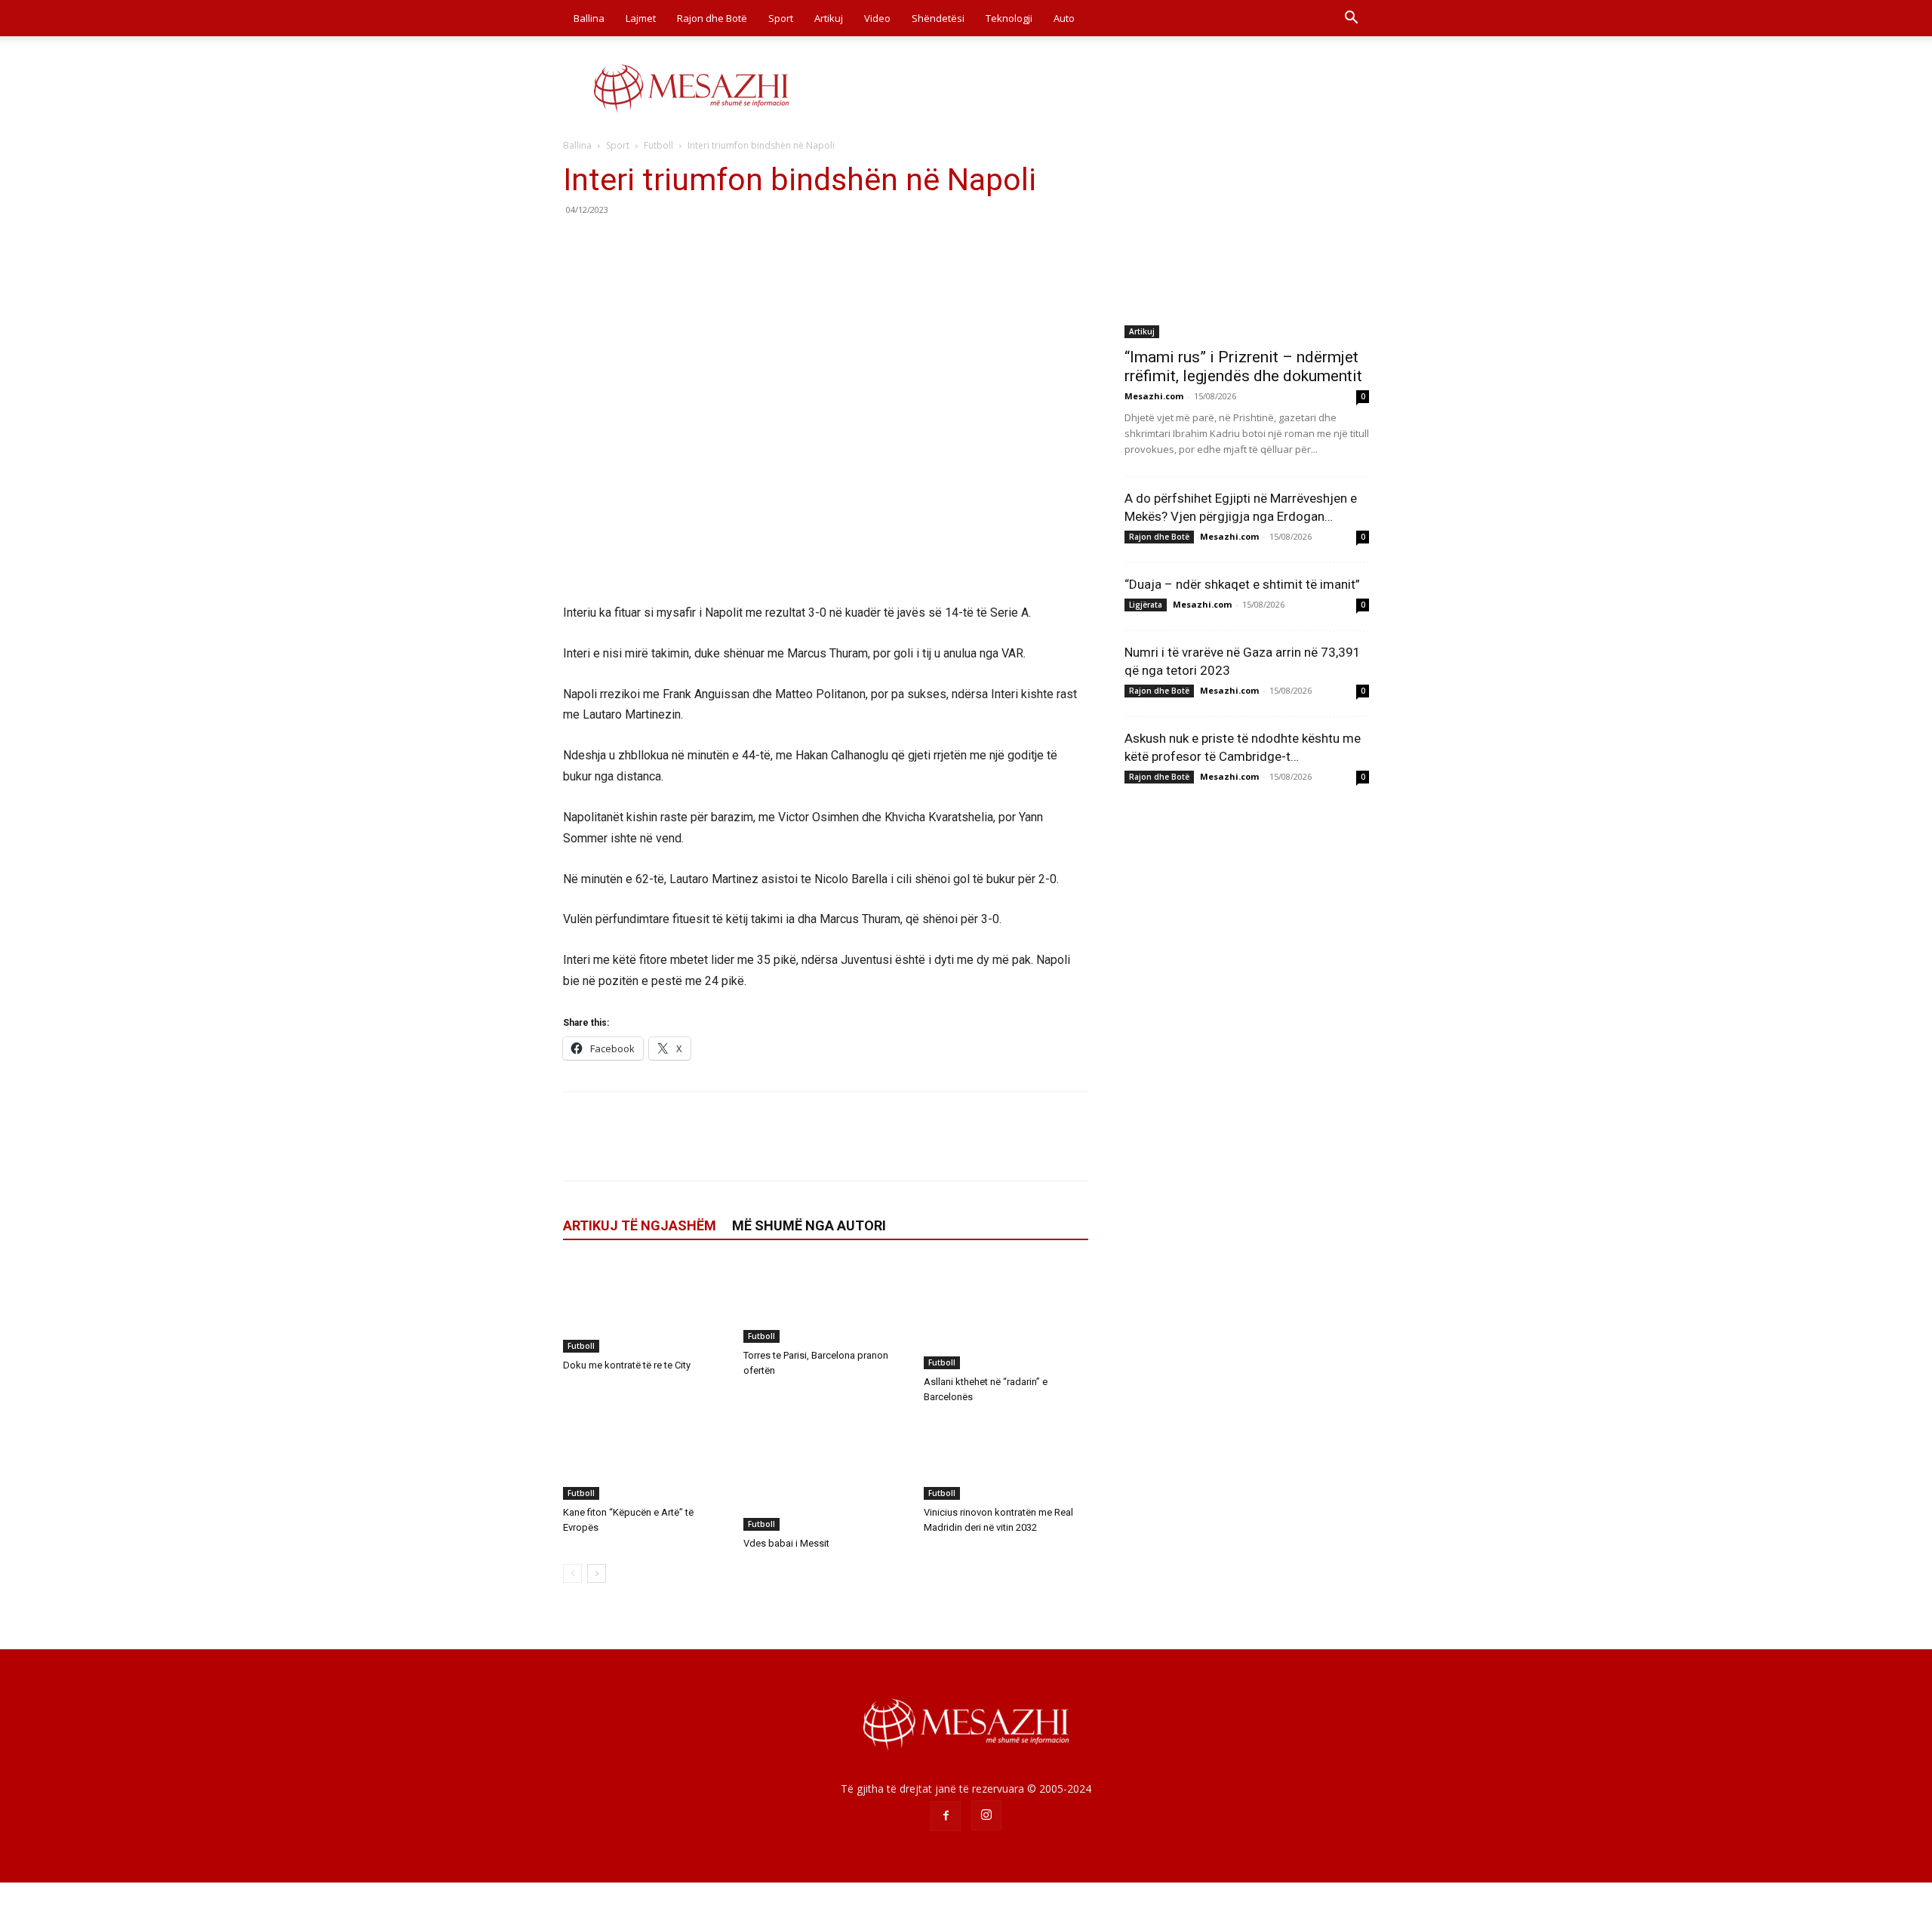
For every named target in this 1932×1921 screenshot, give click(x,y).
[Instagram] (986, 1815)
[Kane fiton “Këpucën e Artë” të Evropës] (645, 1459)
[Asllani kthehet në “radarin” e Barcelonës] (1006, 1315)
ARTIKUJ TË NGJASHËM (640, 1225)
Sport (781, 18)
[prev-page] (572, 1573)
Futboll (658, 145)
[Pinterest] (648, 244)
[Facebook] (578, 244)
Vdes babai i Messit (786, 1543)
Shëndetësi (938, 18)
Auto (1064, 18)
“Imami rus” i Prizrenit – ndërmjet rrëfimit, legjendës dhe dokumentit (1243, 366)
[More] (718, 244)
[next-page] (597, 1573)
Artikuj (829, 18)
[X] (613, 244)
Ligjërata (1146, 605)
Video (877, 18)
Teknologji (1009, 18)
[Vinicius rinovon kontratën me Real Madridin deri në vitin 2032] (1006, 1459)
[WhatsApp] (682, 244)
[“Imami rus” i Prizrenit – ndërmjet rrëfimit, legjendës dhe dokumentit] (1247, 249)
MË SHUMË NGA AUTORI (809, 1225)
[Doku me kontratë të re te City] (645, 1307)
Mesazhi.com (1154, 396)
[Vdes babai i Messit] (826, 1474)
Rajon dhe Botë (712, 18)
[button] (1351, 19)
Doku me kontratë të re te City (627, 1365)
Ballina (589, 18)
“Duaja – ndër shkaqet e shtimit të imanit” (1242, 584)
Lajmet (641, 18)
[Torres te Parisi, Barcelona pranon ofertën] (826, 1302)
